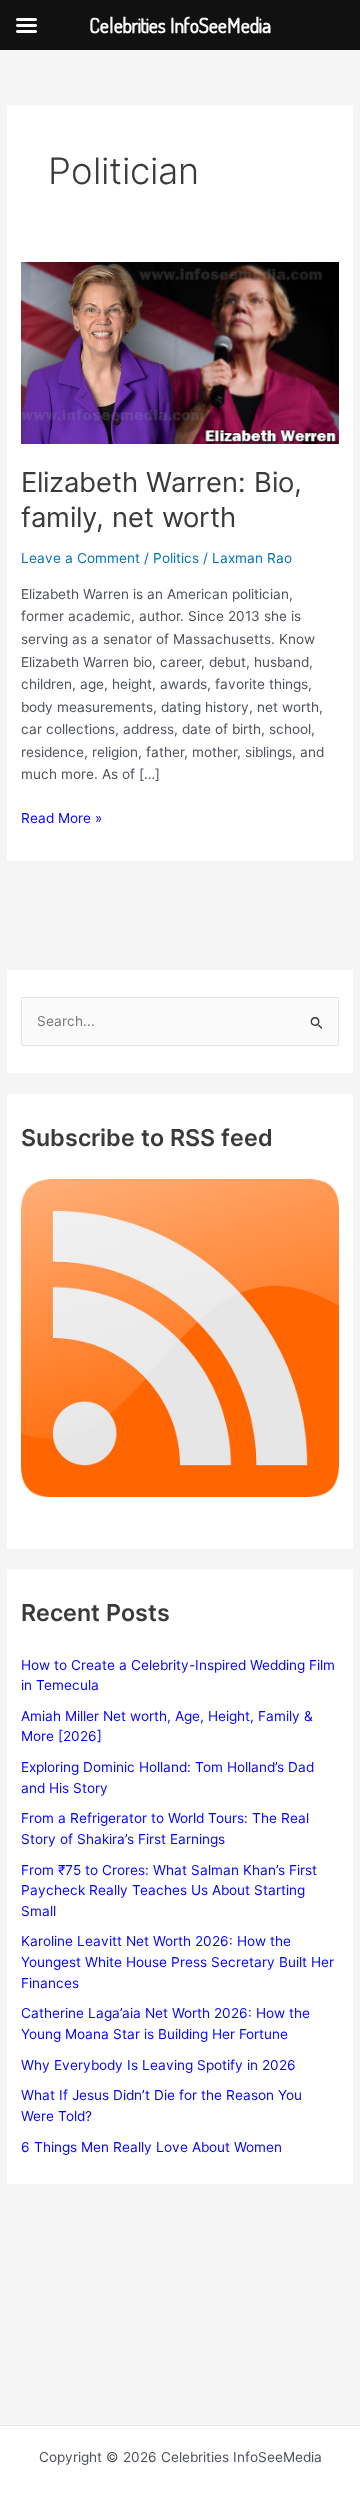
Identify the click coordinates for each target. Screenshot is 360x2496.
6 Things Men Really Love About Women (151, 2147)
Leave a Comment (80, 558)
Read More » (61, 819)
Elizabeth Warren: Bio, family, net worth (161, 500)
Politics (176, 558)
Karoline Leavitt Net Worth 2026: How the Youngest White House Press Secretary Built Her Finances (177, 1961)
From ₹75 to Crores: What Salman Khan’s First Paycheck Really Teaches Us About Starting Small (169, 1890)
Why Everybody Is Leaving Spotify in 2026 (158, 2065)
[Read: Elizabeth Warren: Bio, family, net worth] (180, 352)
